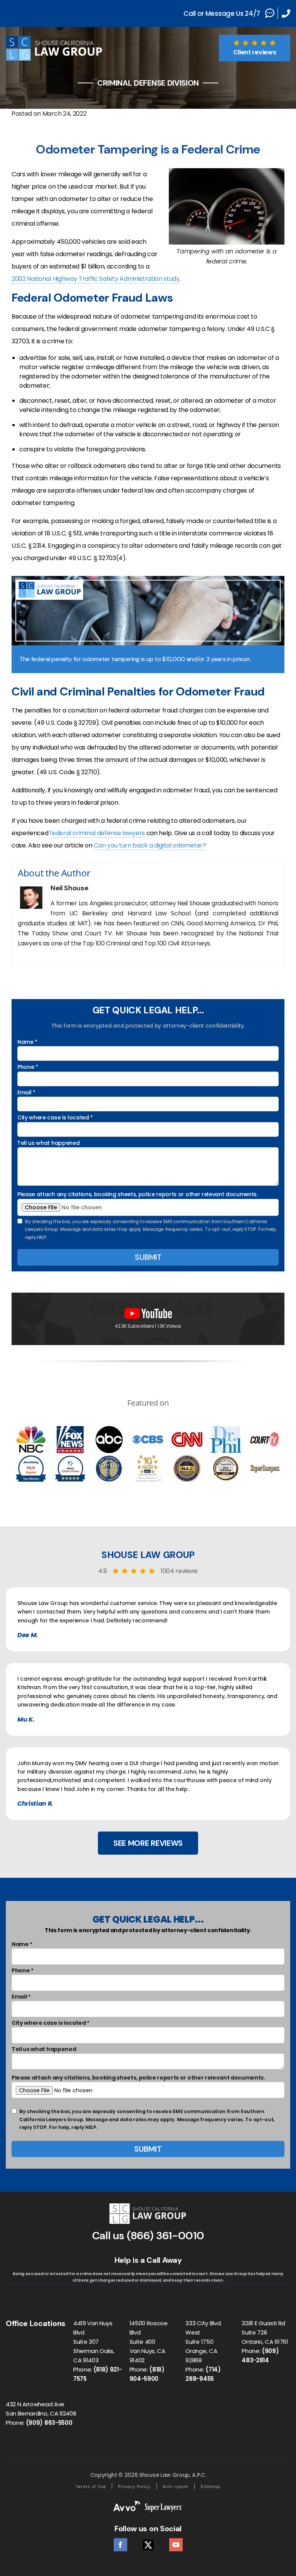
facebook (120, 2543)
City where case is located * (55, 1118)
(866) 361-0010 (166, 2236)
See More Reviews (148, 1843)
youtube (176, 2543)
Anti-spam (176, 2487)
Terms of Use (91, 2487)
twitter (148, 2543)
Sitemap (210, 2487)
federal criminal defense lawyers (97, 833)
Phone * (28, 1067)
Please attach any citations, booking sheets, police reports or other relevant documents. (138, 1194)
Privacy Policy (134, 2487)
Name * (27, 1042)
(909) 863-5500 (49, 2423)
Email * (26, 1092)
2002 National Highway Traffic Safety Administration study (96, 279)
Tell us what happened (48, 1143)
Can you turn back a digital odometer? (150, 845)
